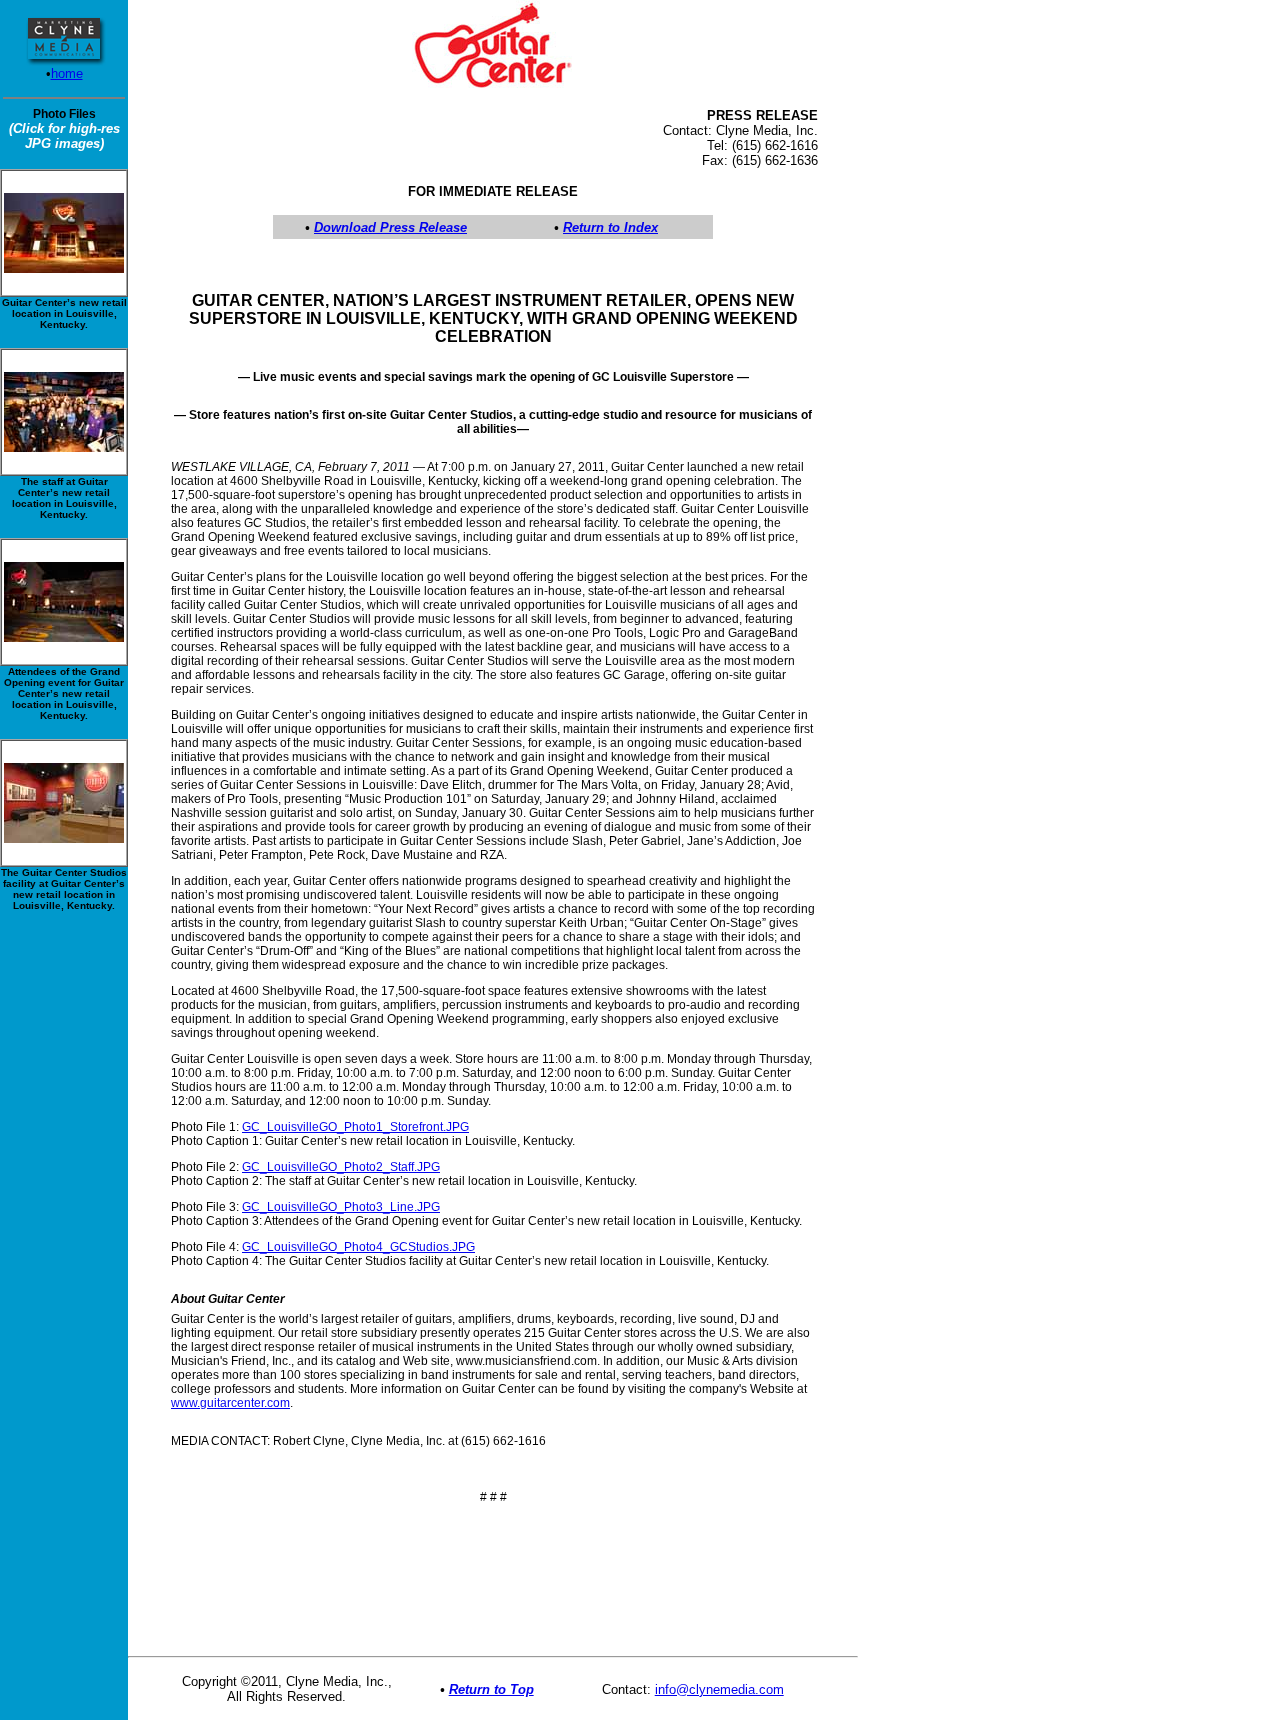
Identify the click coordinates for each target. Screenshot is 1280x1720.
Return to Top (491, 1689)
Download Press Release (390, 227)
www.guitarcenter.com (230, 1403)
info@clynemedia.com (719, 1689)
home (67, 73)
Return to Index (610, 227)
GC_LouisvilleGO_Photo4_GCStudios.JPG (358, 1247)
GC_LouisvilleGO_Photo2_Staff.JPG (341, 1167)
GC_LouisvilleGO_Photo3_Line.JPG (341, 1207)
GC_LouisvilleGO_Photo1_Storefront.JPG (355, 1127)
